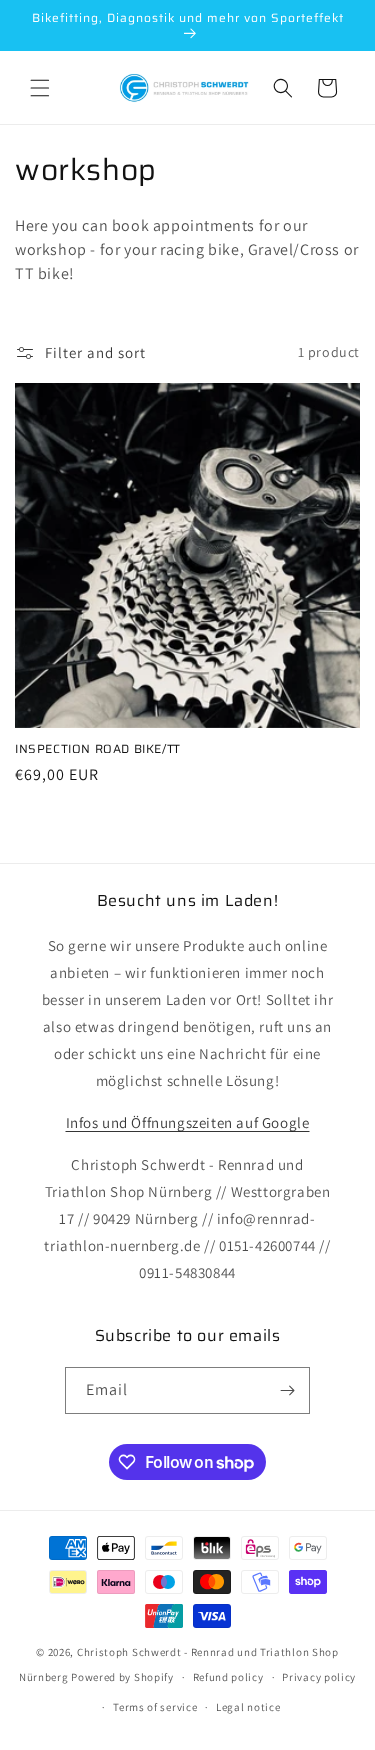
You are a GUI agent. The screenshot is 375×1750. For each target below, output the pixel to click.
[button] (40, 88)
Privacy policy (319, 1677)
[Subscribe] (287, 1390)
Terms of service (155, 1707)
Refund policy (228, 1677)
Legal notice (248, 1707)
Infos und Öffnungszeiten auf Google (188, 1122)
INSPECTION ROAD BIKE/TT (98, 749)
